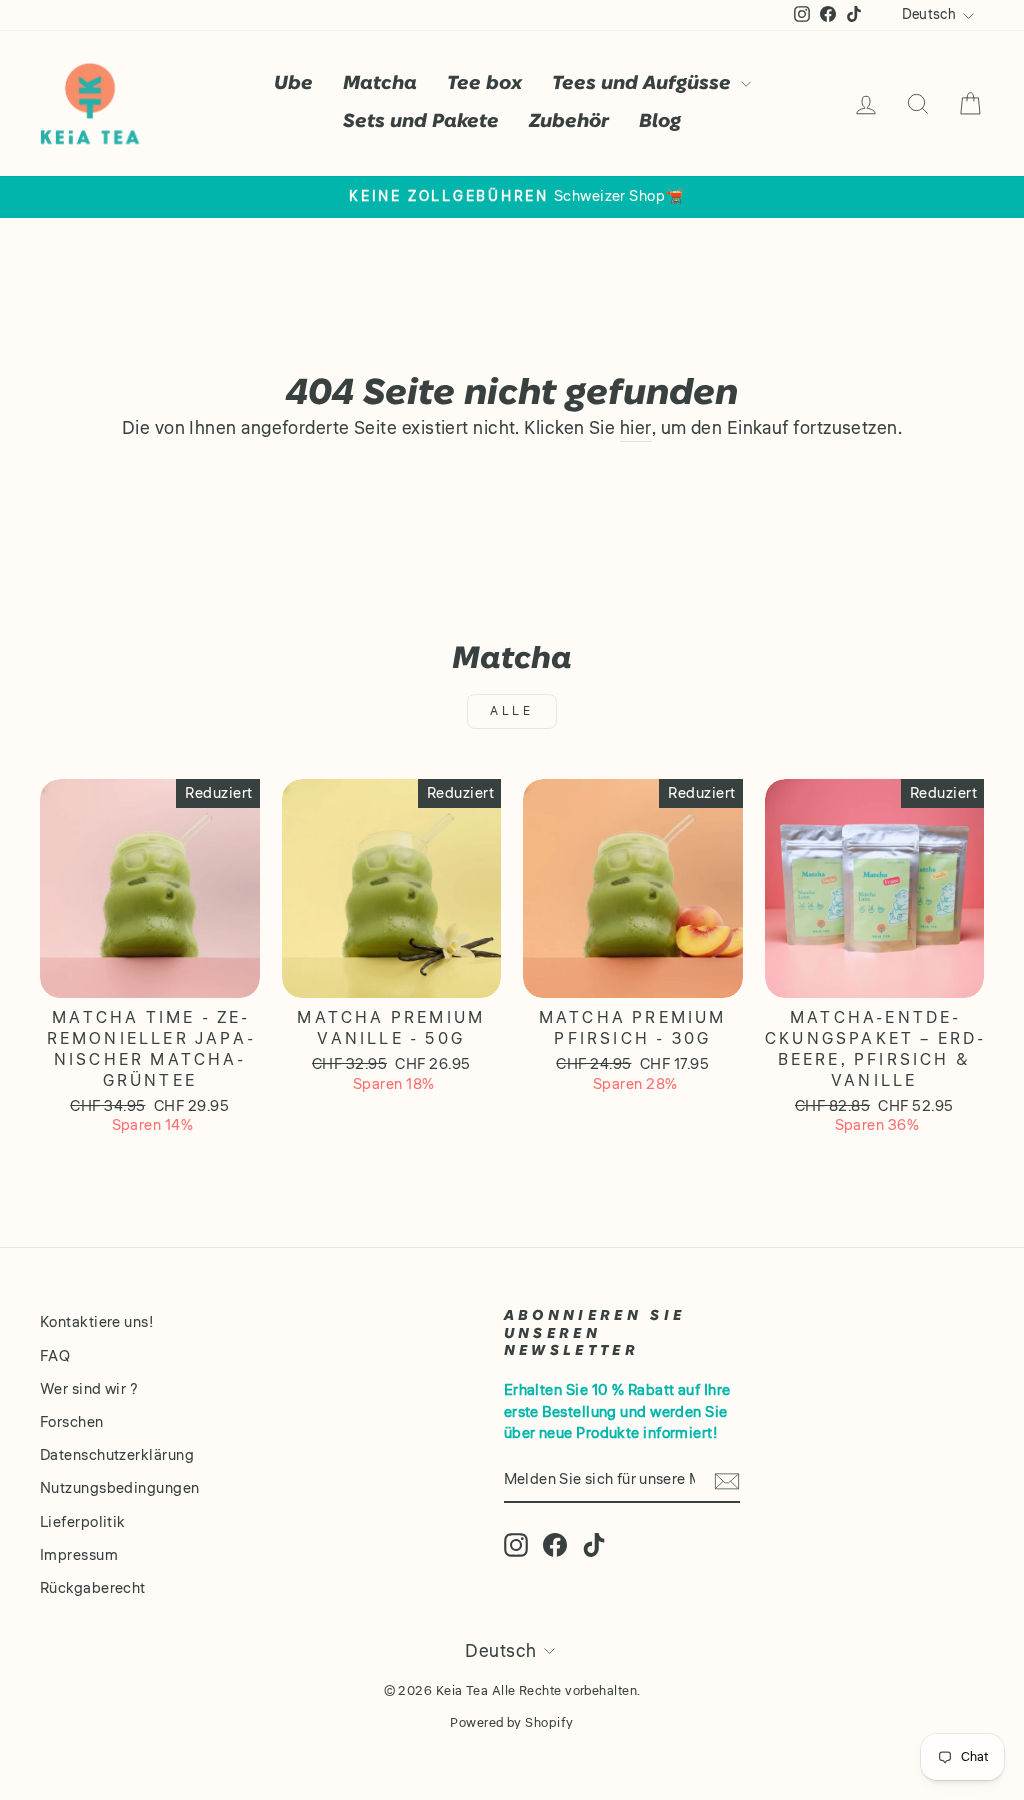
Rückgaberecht (93, 1588)
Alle (511, 711)
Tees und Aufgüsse (644, 84)
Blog (660, 122)
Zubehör (569, 122)
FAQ (55, 1356)
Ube (293, 84)
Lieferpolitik (83, 1522)
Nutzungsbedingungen (120, 1488)
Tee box (484, 84)
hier (636, 428)
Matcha (380, 84)
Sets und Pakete (421, 122)
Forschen (72, 1422)
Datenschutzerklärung (117, 1455)
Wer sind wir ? (89, 1389)
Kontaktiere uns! (97, 1322)
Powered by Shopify (511, 1723)
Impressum (79, 1555)
